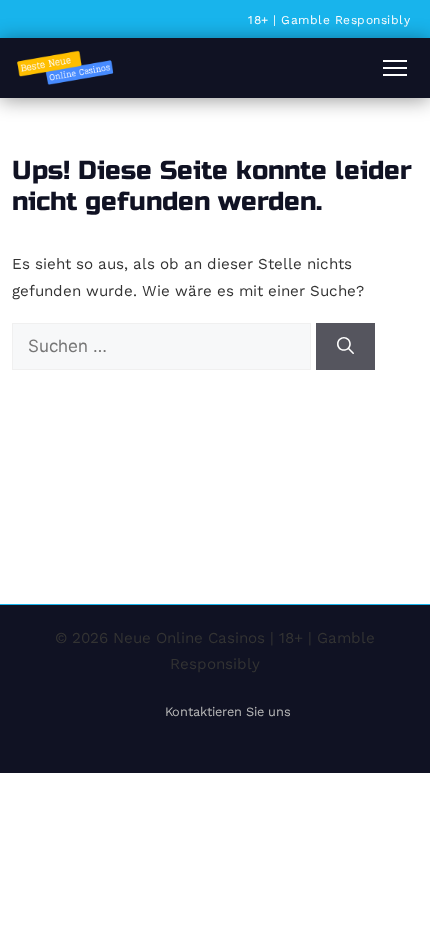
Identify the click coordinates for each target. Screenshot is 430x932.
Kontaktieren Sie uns (228, 711)
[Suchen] (345, 347)
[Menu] (395, 68)
